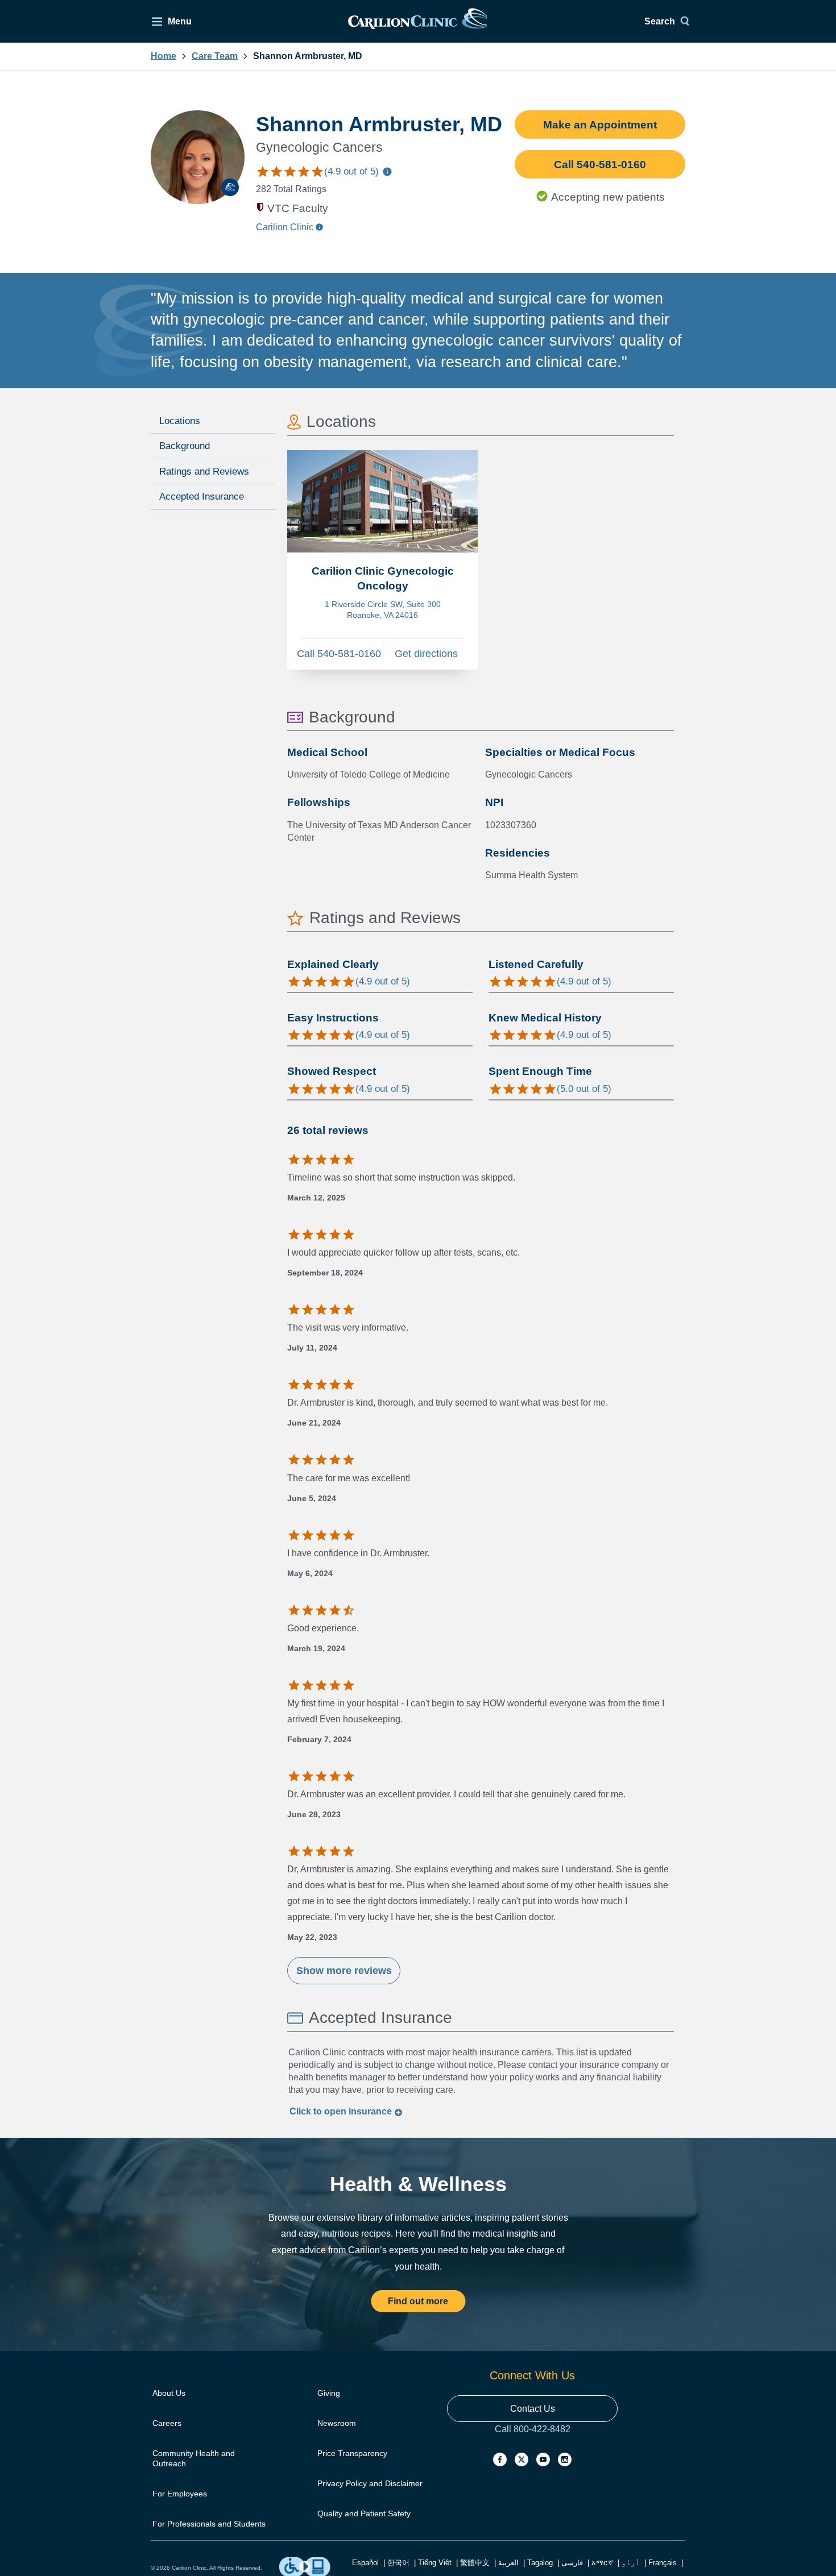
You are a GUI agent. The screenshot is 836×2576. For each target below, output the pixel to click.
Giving (329, 2393)
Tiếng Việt (435, 2563)
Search (660, 21)
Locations (180, 421)
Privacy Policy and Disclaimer (370, 2483)
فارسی (572, 2563)
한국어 (398, 2563)
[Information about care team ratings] (387, 173)
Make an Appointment (600, 125)
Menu (180, 21)
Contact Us (533, 2409)
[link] (417, 21)
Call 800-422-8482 (533, 2440)
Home (164, 56)
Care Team (215, 56)
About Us (169, 2393)
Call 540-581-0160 (600, 165)
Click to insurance (342, 2111)
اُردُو (631, 2563)
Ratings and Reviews (204, 471)
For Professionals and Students (209, 2524)
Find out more (418, 2301)
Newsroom (337, 2423)
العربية (508, 2563)
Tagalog (540, 2563)
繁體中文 (475, 2563)
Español (365, 2563)
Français (663, 2563)
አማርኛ (602, 2563)
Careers (167, 2423)
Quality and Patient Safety (364, 2513)
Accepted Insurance (202, 496)
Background (185, 446)
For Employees (180, 2494)
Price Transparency (352, 2453)
